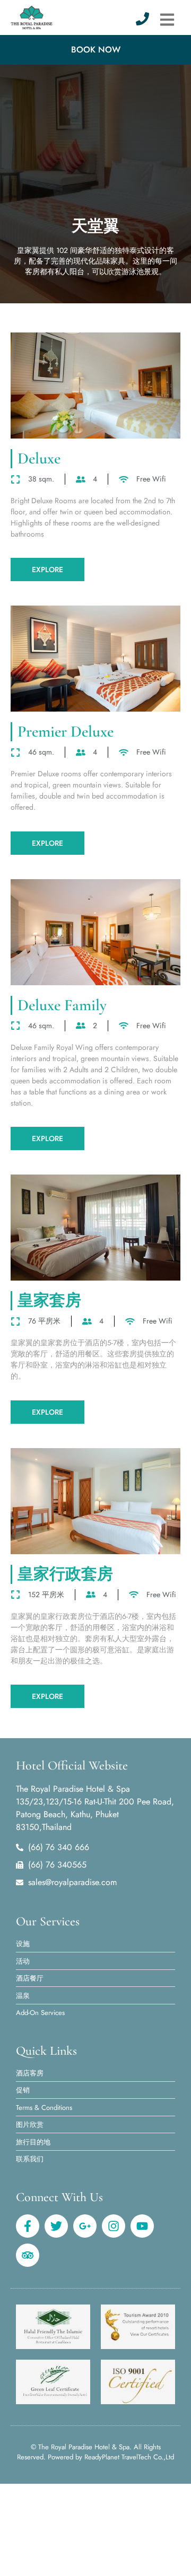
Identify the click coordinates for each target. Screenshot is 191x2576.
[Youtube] (142, 2226)
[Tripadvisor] (28, 2255)
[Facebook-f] (28, 2226)
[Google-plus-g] (85, 2226)
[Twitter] (56, 2226)
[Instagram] (114, 2226)
